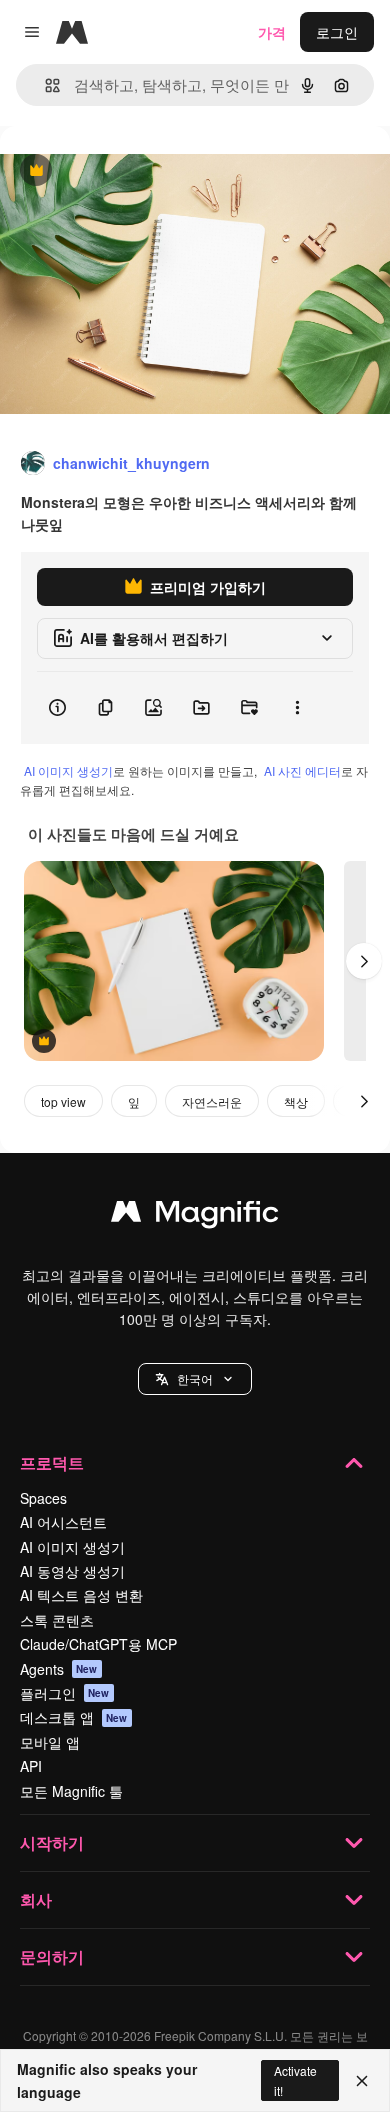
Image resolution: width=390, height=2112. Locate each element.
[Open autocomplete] (44, 85)
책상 (296, 1101)
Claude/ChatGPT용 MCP (98, 1644)
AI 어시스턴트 (63, 1522)
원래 (115, 171)
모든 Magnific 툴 (71, 1791)
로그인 (337, 32)
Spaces (43, 1498)
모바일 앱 (50, 1742)
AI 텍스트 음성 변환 (81, 1595)
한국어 (195, 1378)
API (31, 1766)
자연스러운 (212, 1101)
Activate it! (295, 2080)
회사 (36, 1899)
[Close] (362, 2081)
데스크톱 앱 (74, 1717)
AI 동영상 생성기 (72, 1571)
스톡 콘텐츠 (57, 1620)
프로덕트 (52, 1462)
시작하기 (52, 1842)
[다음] (364, 961)
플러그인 (65, 1693)
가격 (272, 32)
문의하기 (52, 1956)
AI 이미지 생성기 (68, 770)
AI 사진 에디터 (302, 770)
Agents (59, 1669)
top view (63, 1101)
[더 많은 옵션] (297, 708)
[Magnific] (195, 1216)
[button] (195, 1379)
